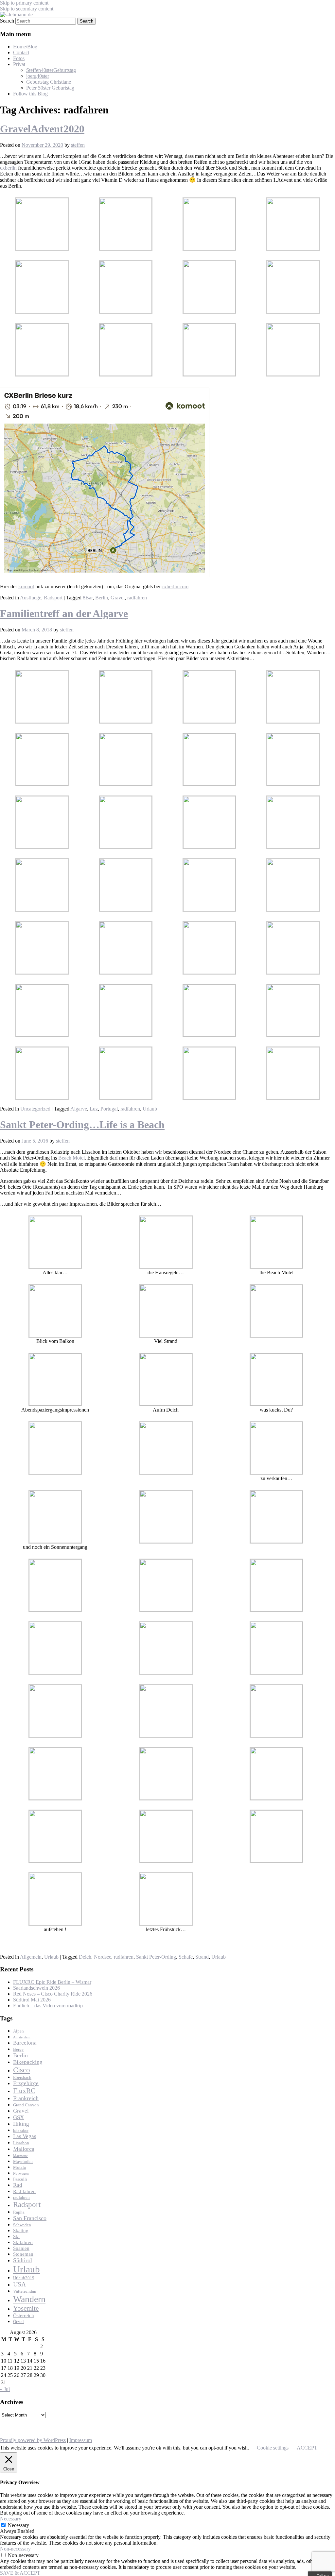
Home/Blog (25, 47)
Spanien (21, 2248)
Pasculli (20, 2179)
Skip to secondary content (27, 9)
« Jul (5, 2389)
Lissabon (21, 2143)
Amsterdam (22, 2037)
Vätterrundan (25, 2291)
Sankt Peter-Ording (156, 1957)
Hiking (21, 2124)
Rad (18, 2185)
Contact (21, 52)
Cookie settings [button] (273, 2448)
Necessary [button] (11, 2519)
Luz (94, 1109)
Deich (85, 1957)
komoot (26, 586)
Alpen (18, 2031)
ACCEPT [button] (307, 2448)
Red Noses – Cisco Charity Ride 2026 (53, 1994)
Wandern (29, 2299)
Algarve (79, 1109)
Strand (202, 1957)
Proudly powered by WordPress (33, 2440)
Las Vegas (25, 2136)
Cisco (22, 2070)
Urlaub (150, 1109)
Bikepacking (28, 2062)
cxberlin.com (175, 586)
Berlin (102, 598)
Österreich (24, 2316)
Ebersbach (22, 2077)
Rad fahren (24, 2191)
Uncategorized (35, 1109)
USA (19, 2284)
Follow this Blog (30, 94)
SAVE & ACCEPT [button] (20, 2573)
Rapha (19, 2212)
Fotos (19, 58)
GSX (18, 2117)
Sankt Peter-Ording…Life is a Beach (82, 1125)
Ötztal (18, 2322)
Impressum (81, 2440)
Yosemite (26, 2308)
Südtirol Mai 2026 (32, 2000)
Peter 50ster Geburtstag (50, 88)
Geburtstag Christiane (49, 82)
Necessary (18, 2525)
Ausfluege (31, 598)
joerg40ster (38, 76)
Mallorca (24, 2149)
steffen (78, 145)
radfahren (137, 598)
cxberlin (8, 168)
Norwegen (21, 2174)
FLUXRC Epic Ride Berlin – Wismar (52, 1982)
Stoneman (23, 2254)
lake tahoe (21, 2131)
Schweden (22, 2225)
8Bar (88, 598)
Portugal (109, 1109)
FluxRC (24, 2091)
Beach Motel (71, 1158)
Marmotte (20, 2156)
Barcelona (25, 2043)
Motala (19, 2167)
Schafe (186, 1957)
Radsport (53, 598)
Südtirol (23, 2260)
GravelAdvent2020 (42, 129)
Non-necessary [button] (15, 2549)
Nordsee (103, 1957)
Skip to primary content (24, 3)
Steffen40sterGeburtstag (51, 70)
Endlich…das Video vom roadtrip (48, 2006)
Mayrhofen (23, 2161)
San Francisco (30, 2218)
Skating (21, 2231)
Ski (16, 2236)
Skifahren (23, 2242)
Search (7, 21)
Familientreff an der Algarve (64, 613)
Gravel (118, 598)
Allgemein (31, 1957)
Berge (18, 2049)
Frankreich (26, 2098)
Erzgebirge (26, 2083)
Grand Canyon (26, 2105)
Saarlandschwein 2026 (36, 1988)
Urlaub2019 (24, 2278)
